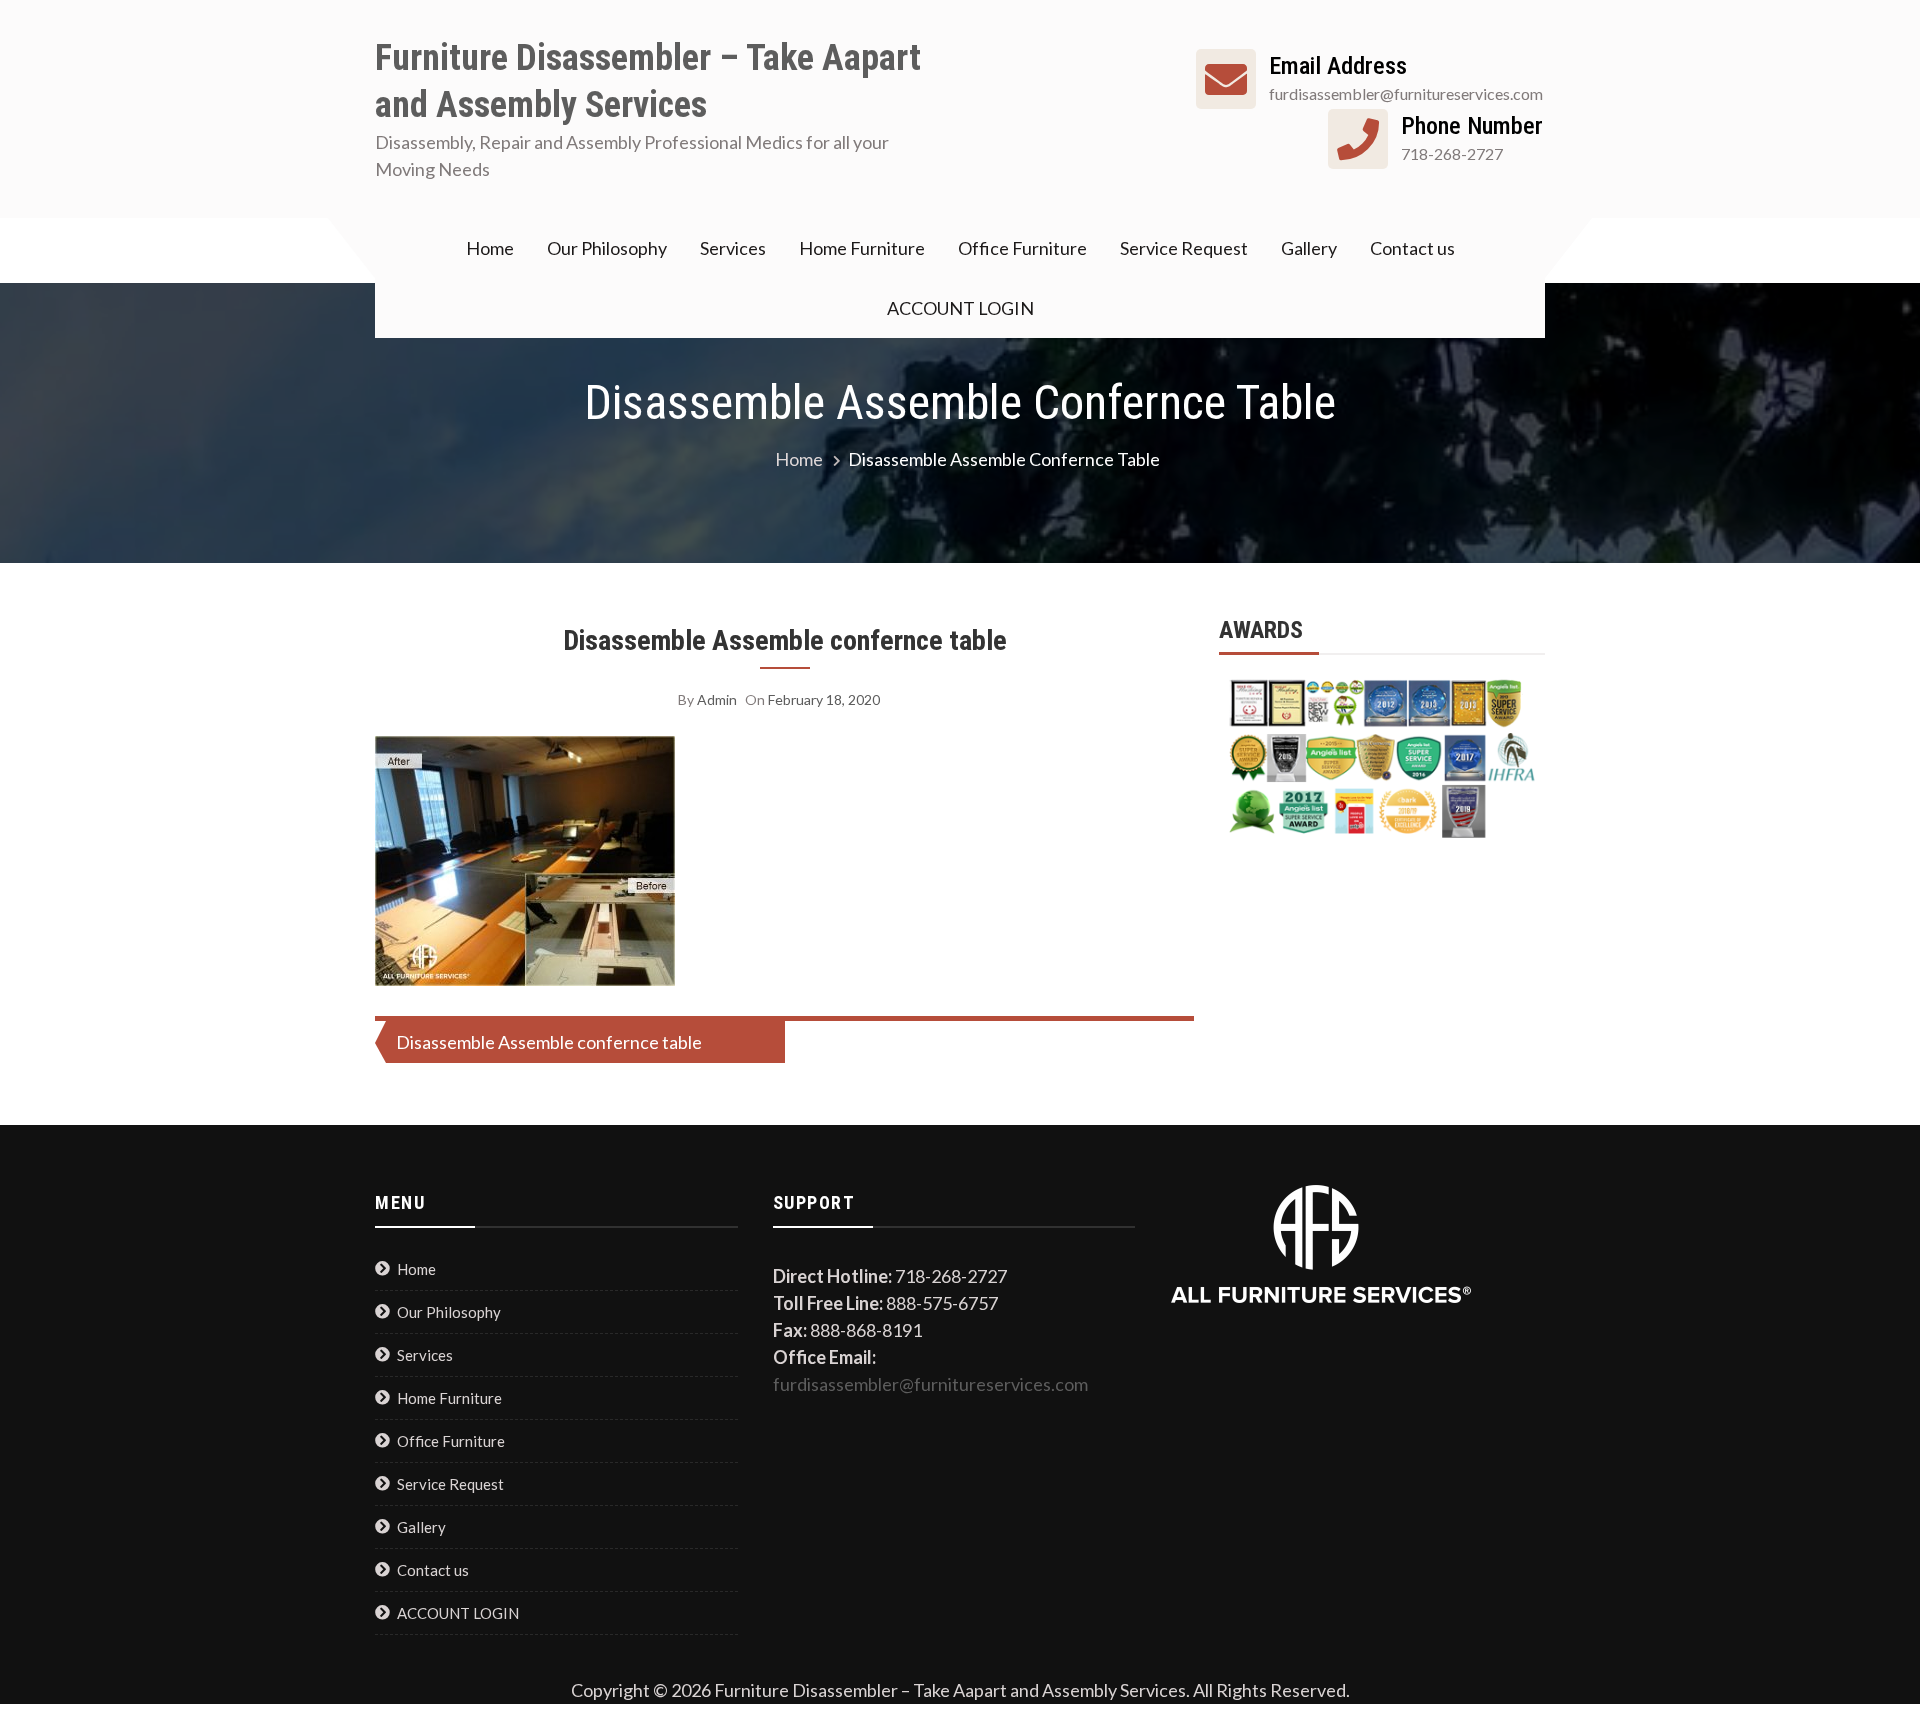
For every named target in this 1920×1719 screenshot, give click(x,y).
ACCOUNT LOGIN (960, 308)
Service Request (1184, 248)
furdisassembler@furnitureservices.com (930, 1384)
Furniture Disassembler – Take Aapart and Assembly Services (648, 81)
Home (490, 248)
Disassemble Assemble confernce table (785, 640)
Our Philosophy (607, 248)
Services (733, 248)
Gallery (1309, 248)
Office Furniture (1022, 248)
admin (717, 699)
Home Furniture (862, 248)
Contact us (1412, 248)
